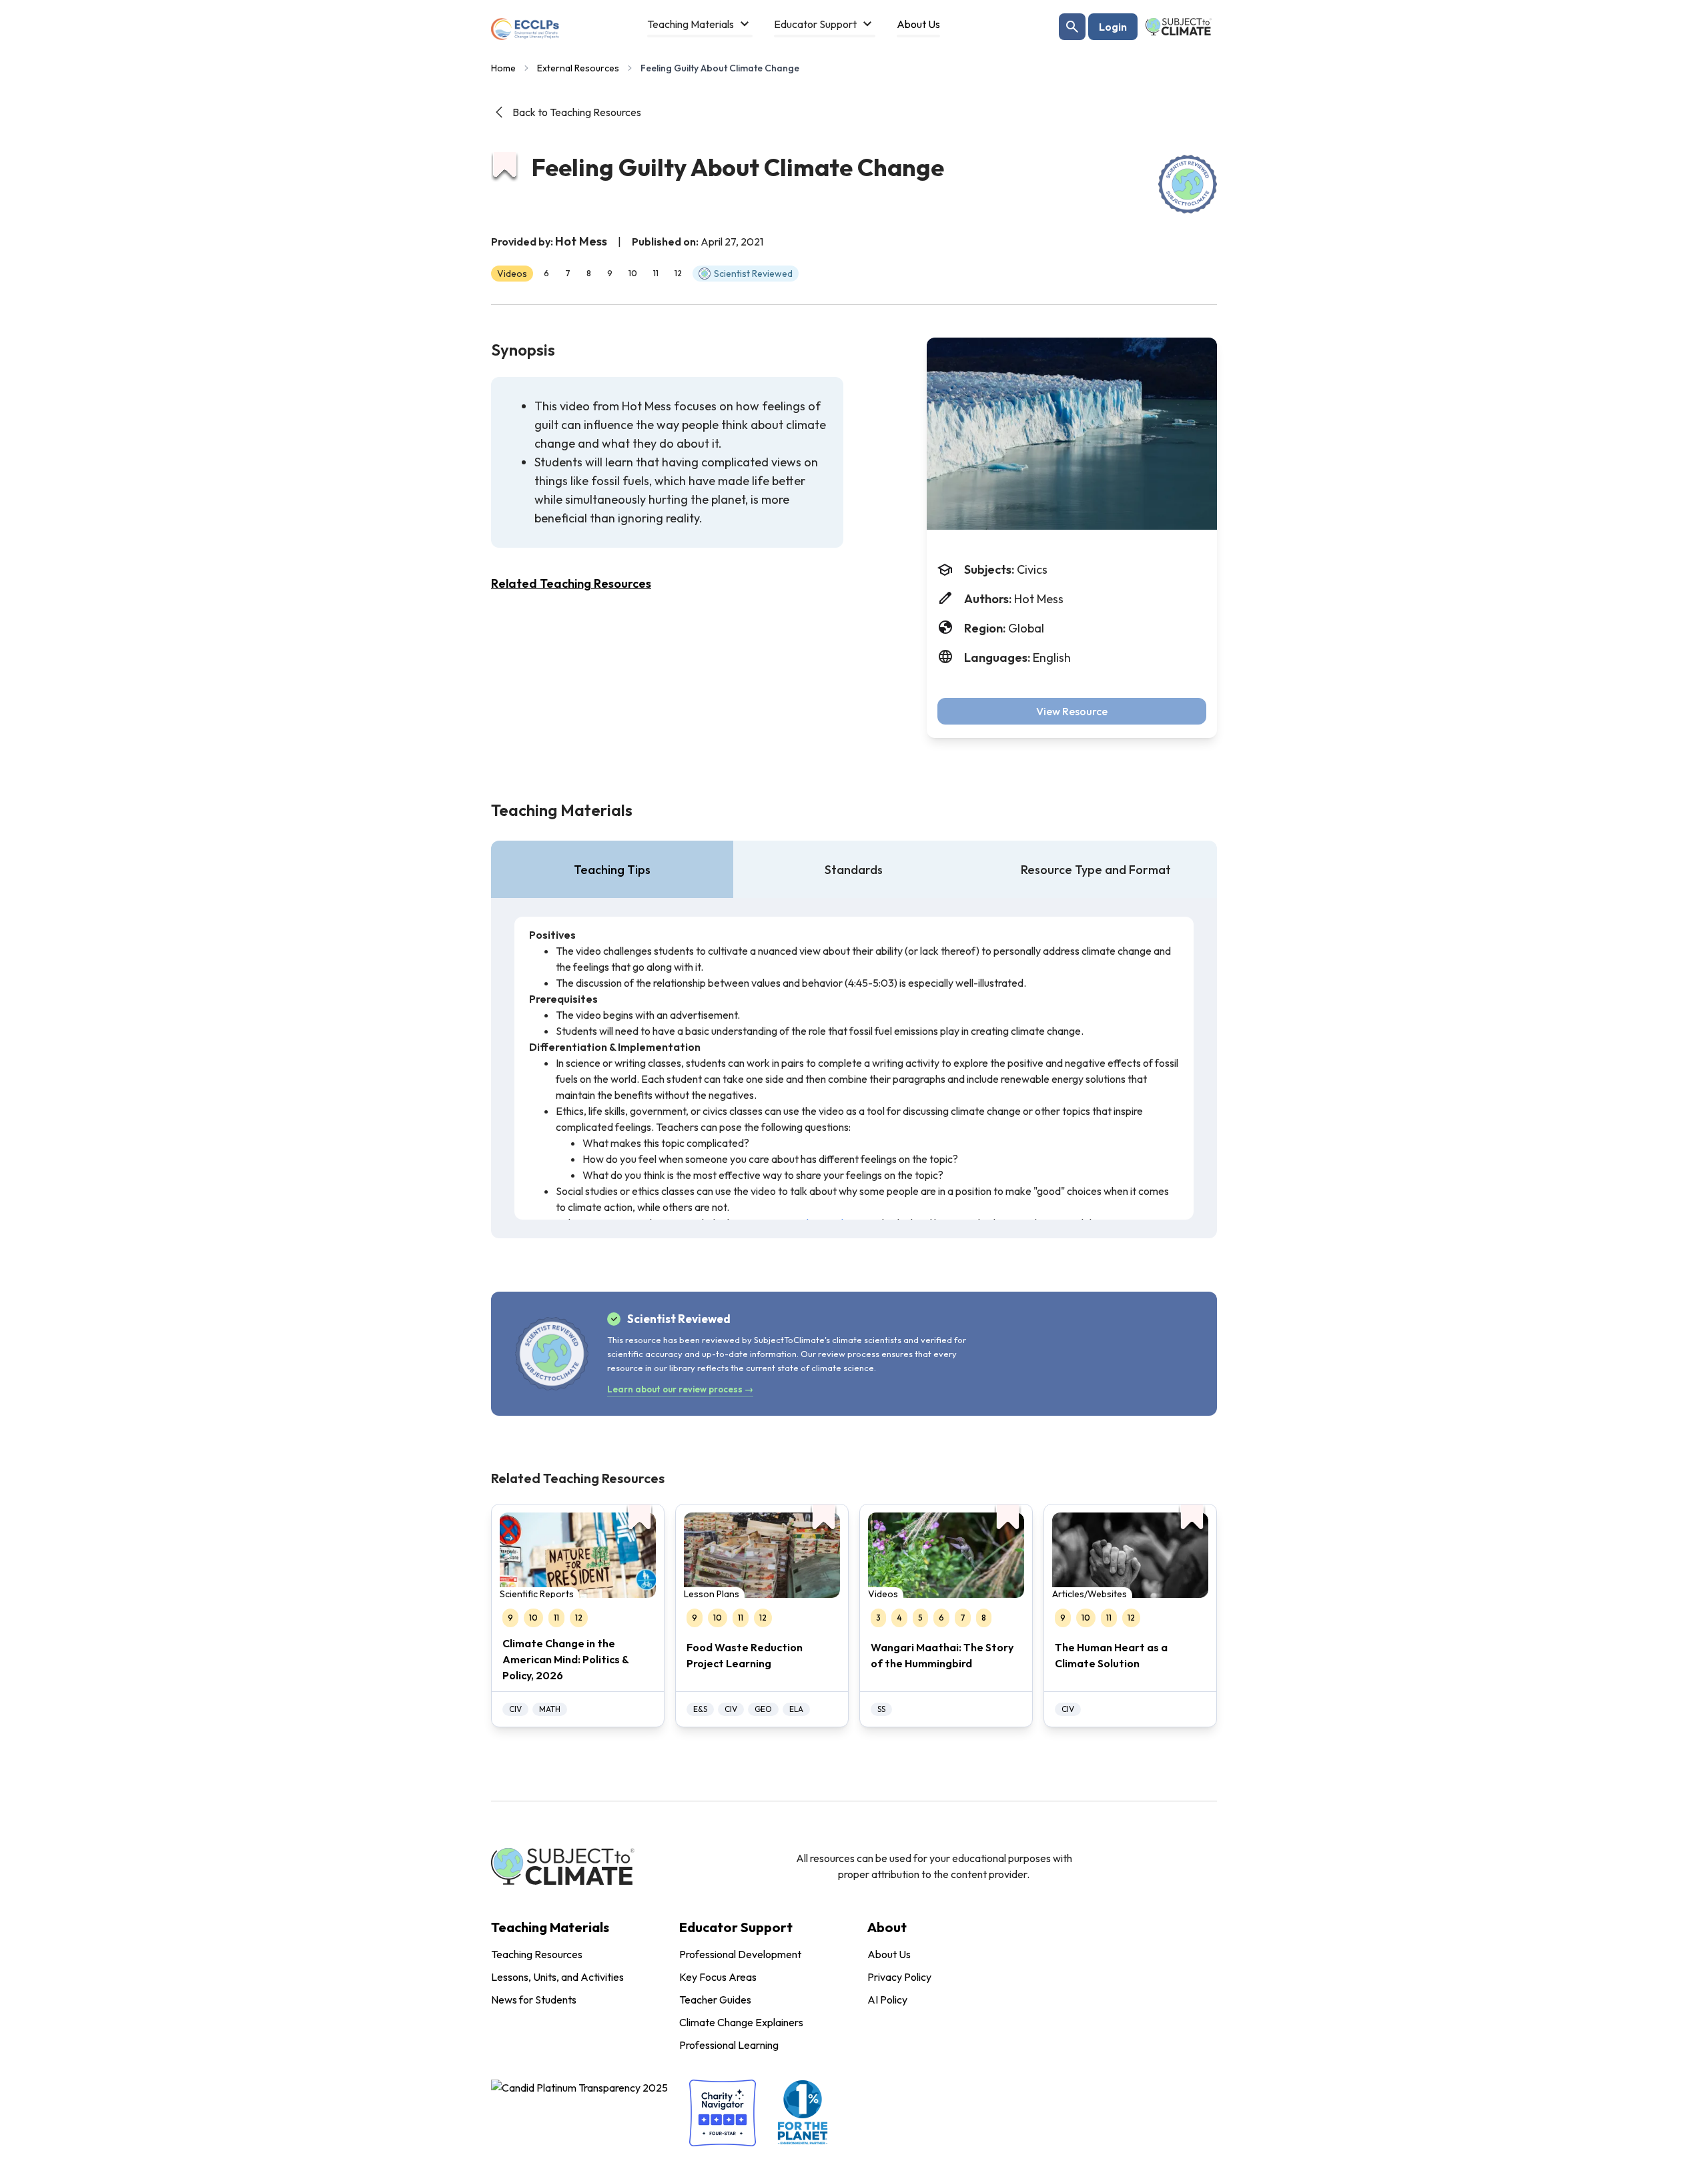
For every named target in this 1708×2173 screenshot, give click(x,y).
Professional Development (740, 1954)
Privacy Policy (899, 1977)
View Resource (1072, 711)
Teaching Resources (537, 1954)
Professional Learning (729, 2045)
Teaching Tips (612, 870)
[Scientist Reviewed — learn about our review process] (1188, 184)
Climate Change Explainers (741, 2022)
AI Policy (887, 2000)
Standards (854, 870)
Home (503, 68)
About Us (889, 1954)
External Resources (578, 68)
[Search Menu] (1072, 27)
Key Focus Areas (718, 1977)
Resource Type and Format (1096, 870)
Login (1113, 27)
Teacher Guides (715, 2000)
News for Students (534, 2000)
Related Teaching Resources (571, 583)
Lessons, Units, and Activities (557, 1977)
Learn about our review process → (680, 1389)
